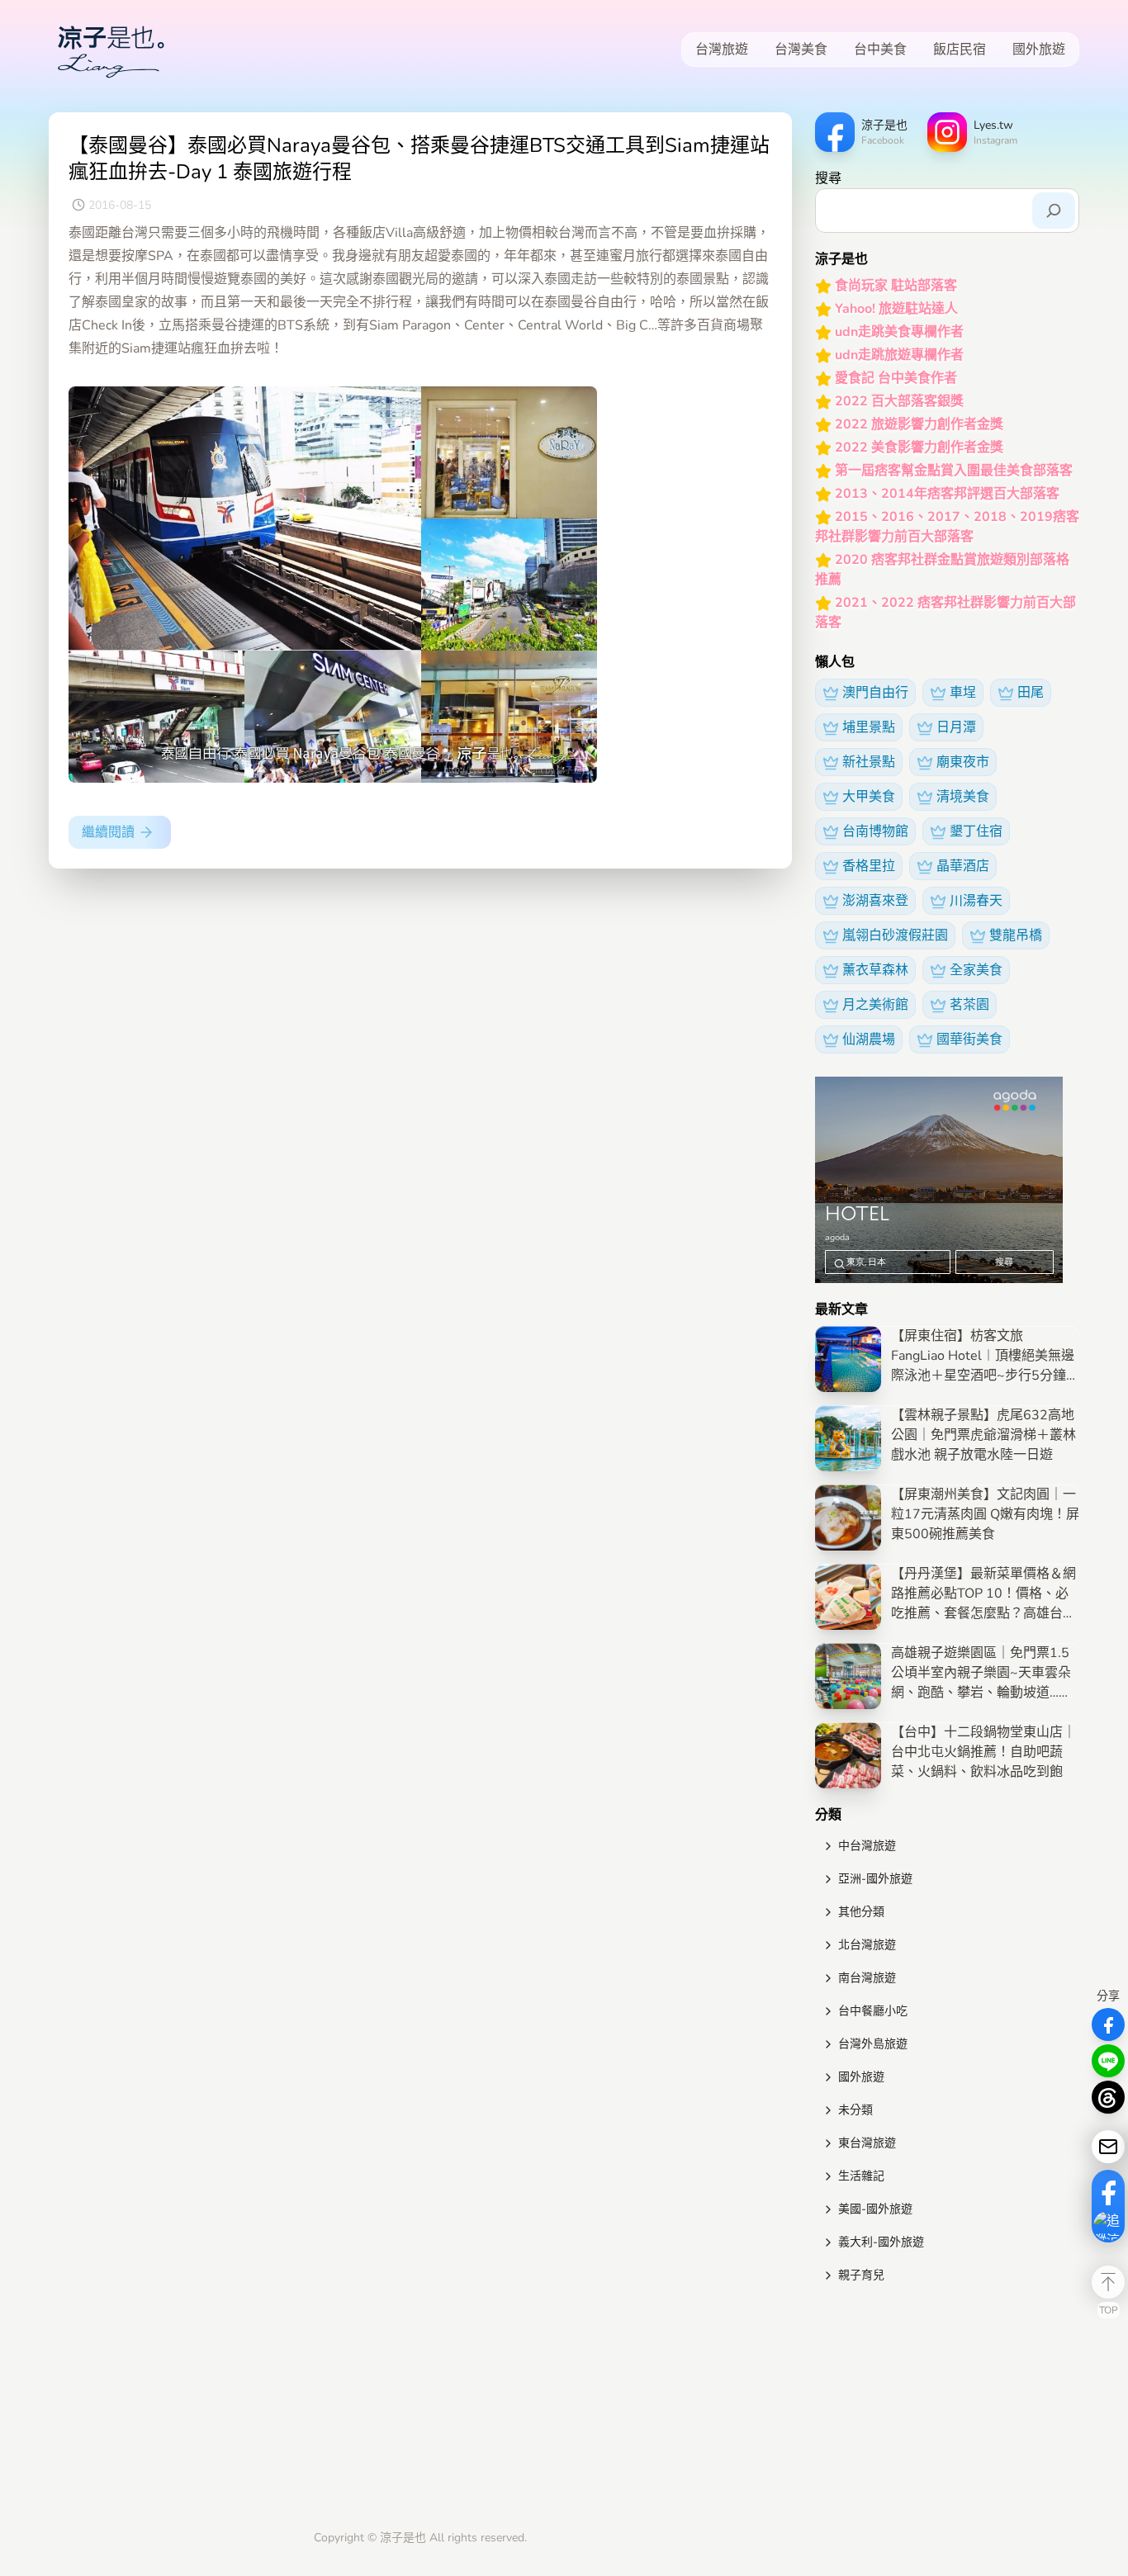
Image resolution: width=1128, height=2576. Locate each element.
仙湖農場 (869, 1039)
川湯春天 (976, 901)
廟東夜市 (963, 762)
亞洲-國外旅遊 (875, 1879)
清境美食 (963, 797)
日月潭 (956, 727)
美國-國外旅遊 (875, 2209)
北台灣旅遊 (867, 1945)
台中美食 (880, 50)
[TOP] (1108, 2282)
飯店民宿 (960, 50)
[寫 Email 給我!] (1108, 2147)
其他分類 (861, 1912)
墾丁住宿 (976, 831)
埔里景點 (869, 727)
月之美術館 (875, 1005)
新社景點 (869, 762)
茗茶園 (969, 1005)
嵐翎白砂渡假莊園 (895, 935)
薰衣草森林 (875, 970)
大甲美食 (869, 797)
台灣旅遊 (722, 50)
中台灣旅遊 (867, 1846)
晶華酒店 (963, 866)
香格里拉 (869, 866)
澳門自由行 (875, 693)
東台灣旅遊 (867, 2143)
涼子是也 (403, 2538)
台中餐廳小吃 (873, 2011)
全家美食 (976, 970)
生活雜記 (861, 2176)
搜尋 (828, 178)
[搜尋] (1054, 211)
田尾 (1031, 693)
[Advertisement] (947, 2410)
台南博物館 (875, 831)
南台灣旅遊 (867, 1978)
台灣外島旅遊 (873, 2044)
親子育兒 (861, 2275)
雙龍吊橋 (1016, 935)
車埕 (963, 693)
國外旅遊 (1039, 50)
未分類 (855, 2110)
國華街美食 (969, 1039)
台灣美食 (801, 50)
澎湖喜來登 (875, 901)
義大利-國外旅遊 (881, 2242)
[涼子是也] (111, 50)
